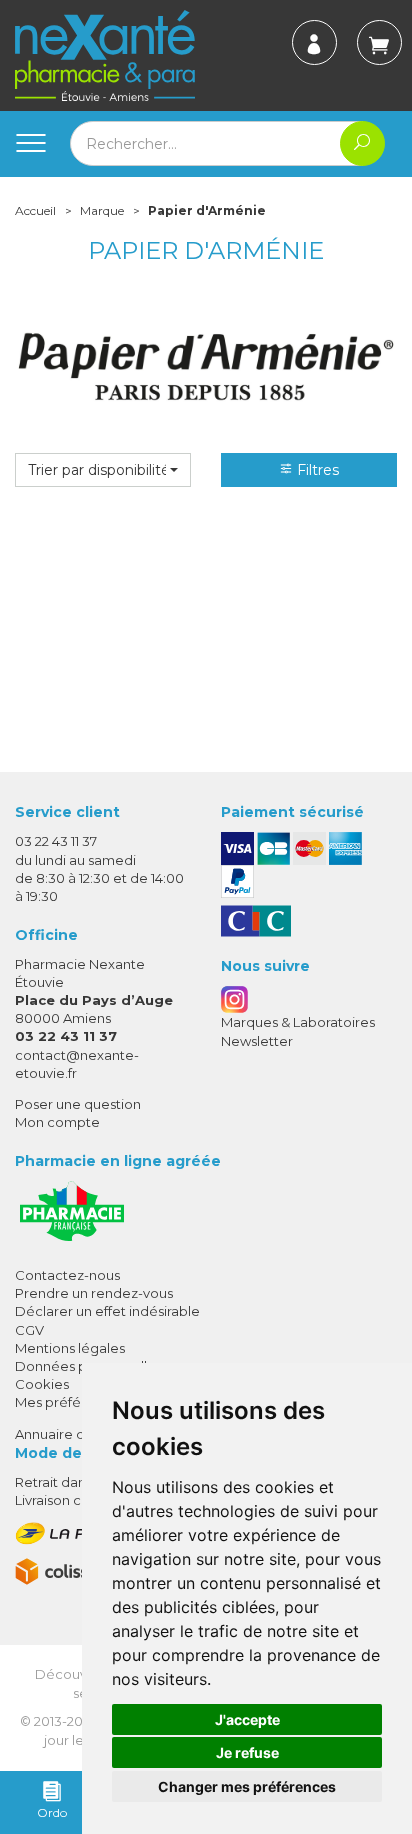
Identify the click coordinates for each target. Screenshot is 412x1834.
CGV (29, 1330)
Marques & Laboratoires (298, 1022)
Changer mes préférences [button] (247, 1786)
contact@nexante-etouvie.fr (77, 1063)
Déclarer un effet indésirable (107, 1311)
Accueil (35, 210)
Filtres (316, 470)
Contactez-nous (67, 1275)
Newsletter (257, 1041)
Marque (102, 210)
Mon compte (57, 1122)
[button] (103, 470)
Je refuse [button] (247, 1752)
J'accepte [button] (247, 1719)
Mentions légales (70, 1348)
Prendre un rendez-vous (94, 1293)
